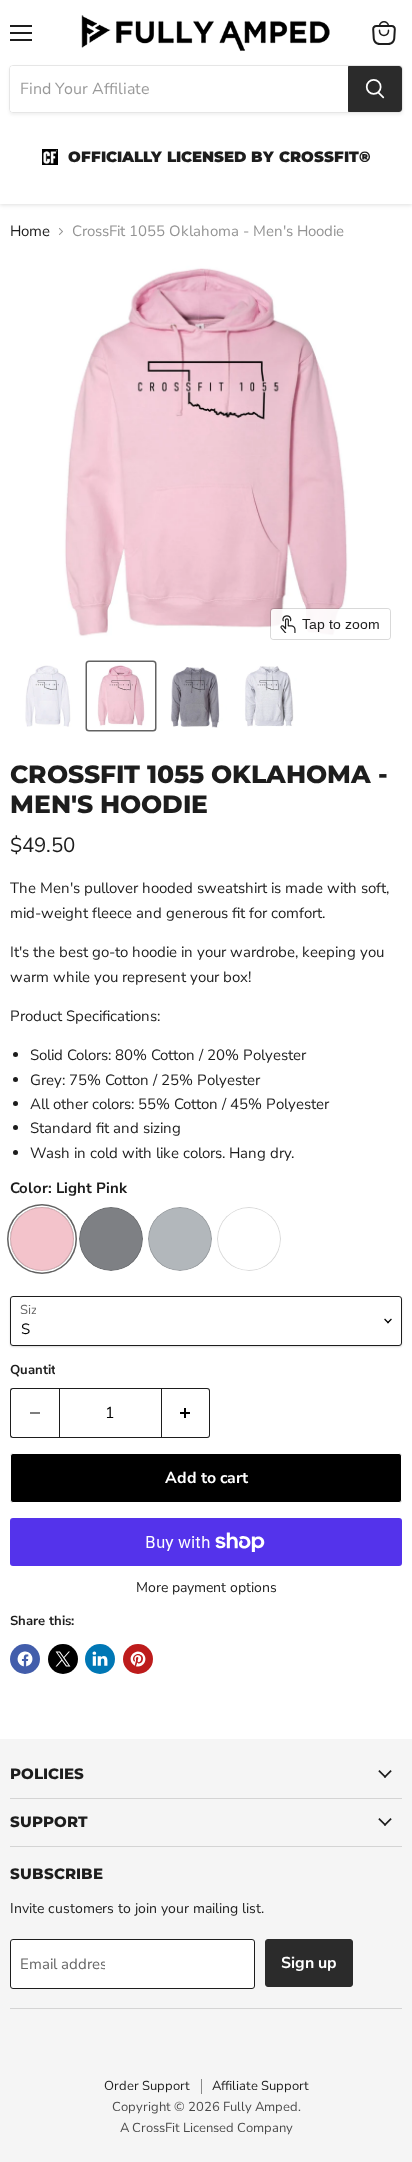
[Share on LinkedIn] (100, 1659)
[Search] (375, 89)
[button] (47, 696)
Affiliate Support (260, 2086)
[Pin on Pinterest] (138, 1659)
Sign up (309, 1963)
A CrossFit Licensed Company (206, 2128)
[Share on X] (63, 1659)
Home (30, 231)
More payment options (206, 1588)
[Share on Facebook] (25, 1659)
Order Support (147, 2086)
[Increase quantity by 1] (186, 1413)
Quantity (36, 1370)
